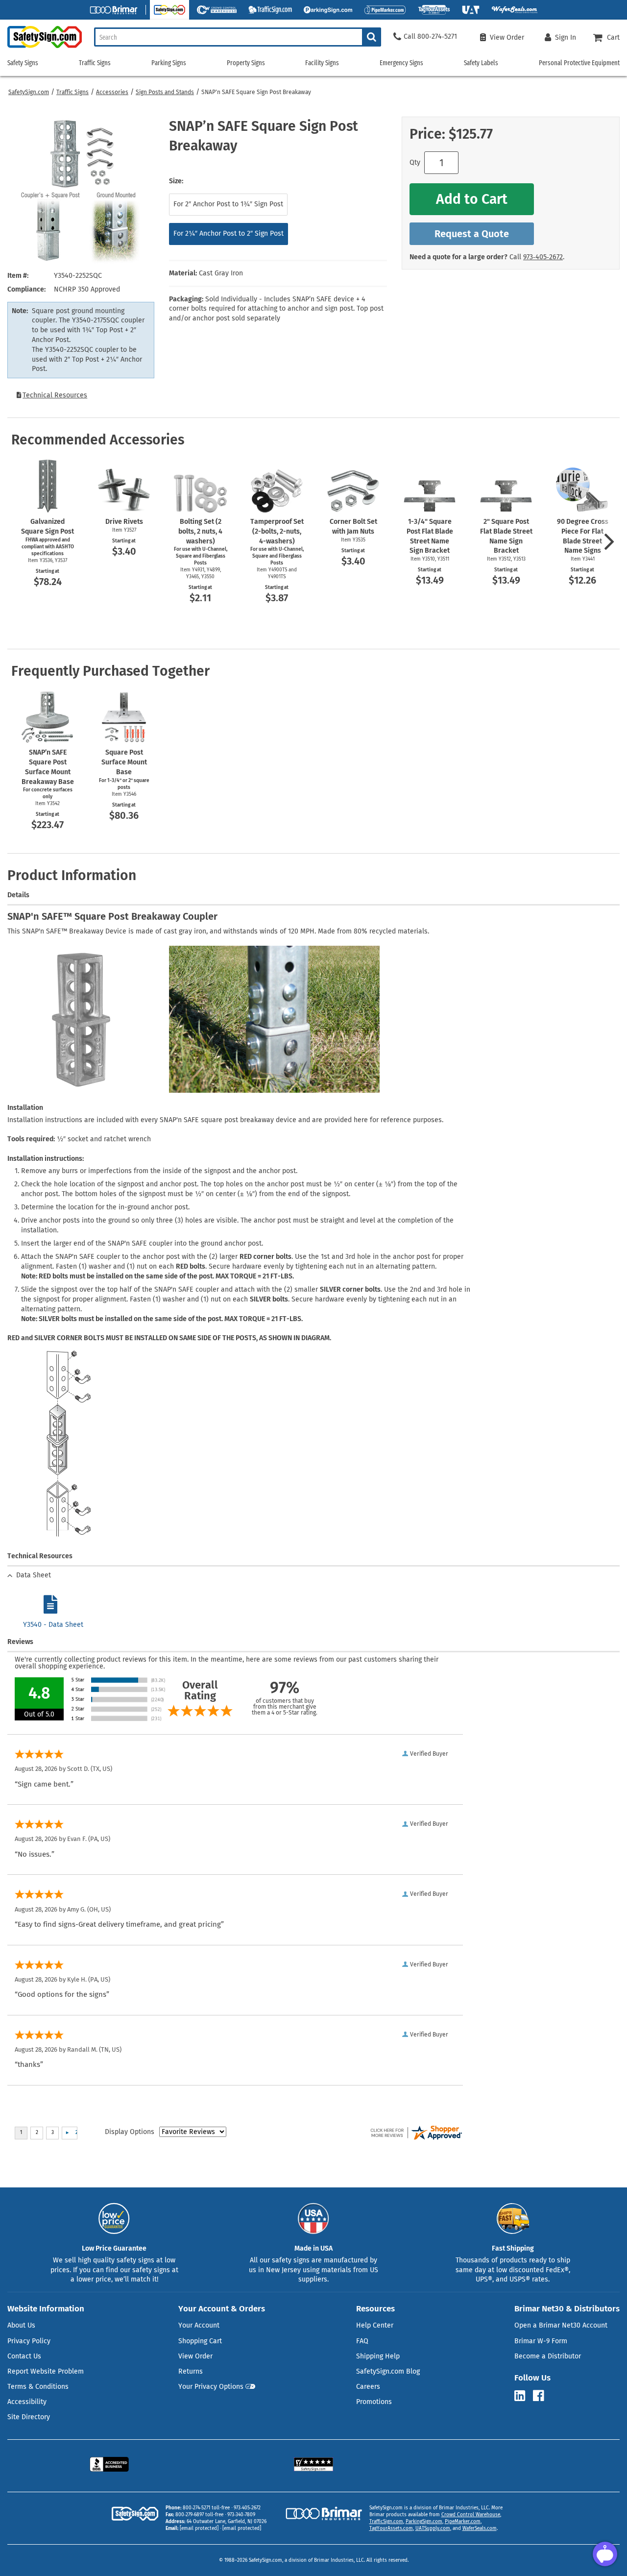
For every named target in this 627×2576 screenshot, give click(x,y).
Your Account (199, 2325)
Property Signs (246, 63)
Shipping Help (378, 2356)
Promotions (374, 2402)
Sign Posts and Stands (165, 92)
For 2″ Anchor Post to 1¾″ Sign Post (228, 204)
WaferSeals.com (480, 2528)
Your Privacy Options (211, 2387)
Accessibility (27, 2402)
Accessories (112, 92)
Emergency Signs (401, 63)
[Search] (372, 37)
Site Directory (29, 2417)
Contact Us (24, 2356)
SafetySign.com (29, 92)
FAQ (362, 2341)
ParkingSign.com (424, 2522)
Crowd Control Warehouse (471, 2515)
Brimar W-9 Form (541, 2341)
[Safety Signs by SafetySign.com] (41, 48)
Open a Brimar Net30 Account (561, 2325)
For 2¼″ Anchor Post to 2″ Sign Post (229, 233)
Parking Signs (169, 63)
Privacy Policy (29, 2341)
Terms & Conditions (38, 2387)
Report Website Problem (46, 2371)
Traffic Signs (72, 92)
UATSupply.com (433, 2528)
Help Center (375, 2325)
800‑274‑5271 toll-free (206, 2508)
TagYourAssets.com (391, 2528)
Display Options (130, 2132)
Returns (191, 2371)
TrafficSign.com (386, 2522)
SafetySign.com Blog (388, 2371)
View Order (195, 2356)
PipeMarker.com (463, 2522)
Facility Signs (322, 63)
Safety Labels (481, 63)
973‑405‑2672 (543, 257)
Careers (368, 2387)
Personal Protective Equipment (579, 63)
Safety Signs (23, 63)
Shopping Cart (200, 2341)
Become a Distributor (548, 2356)
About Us (21, 2325)
